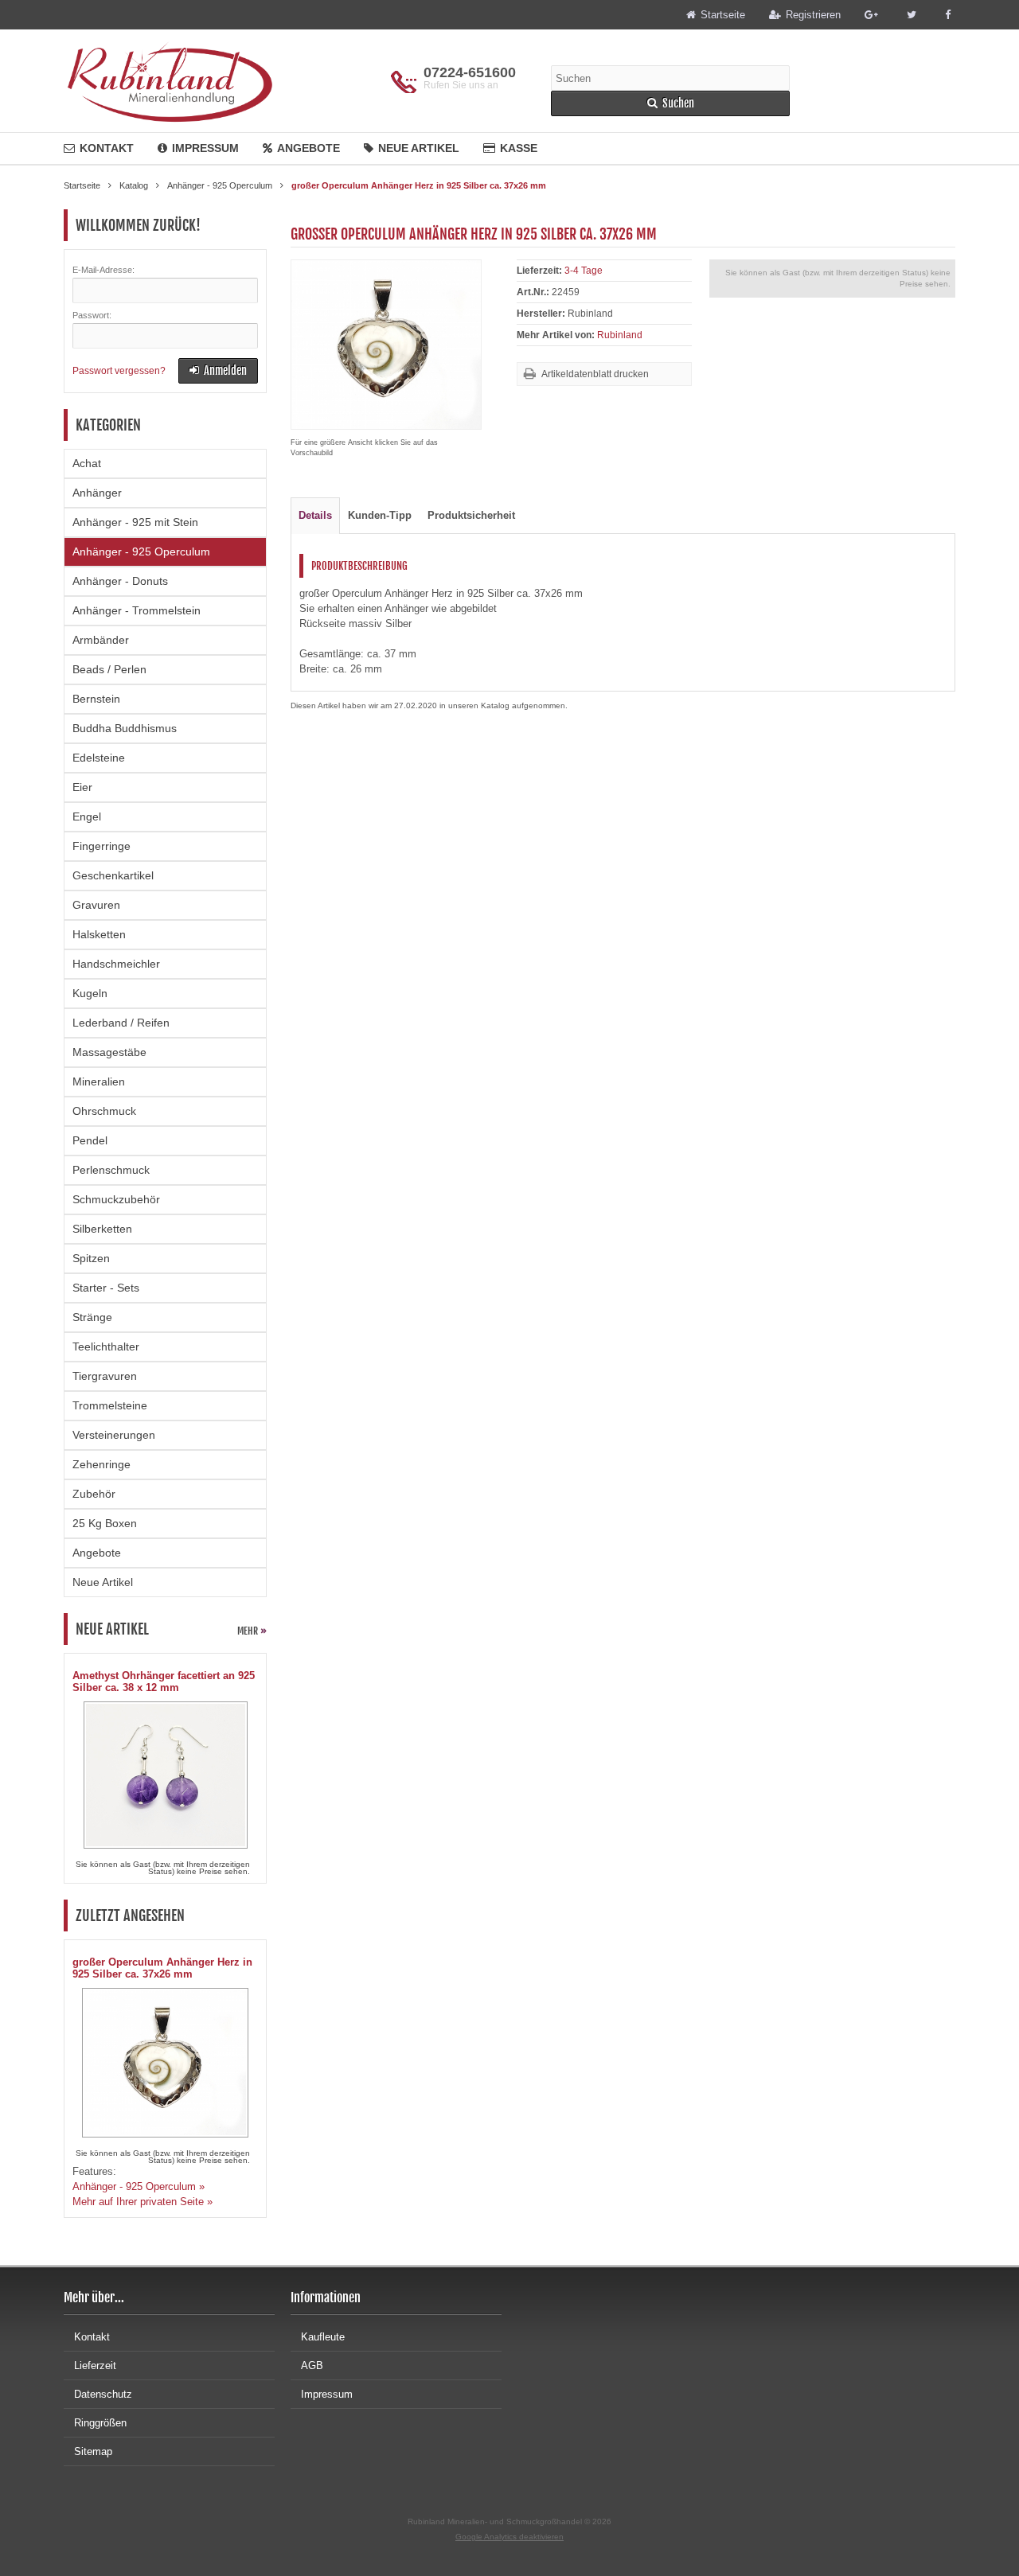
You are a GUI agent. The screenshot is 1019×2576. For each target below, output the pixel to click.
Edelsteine (99, 758)
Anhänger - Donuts (120, 581)
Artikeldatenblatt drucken (595, 374)
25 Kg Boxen (105, 1523)
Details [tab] (315, 515)
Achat (87, 463)
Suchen (670, 104)
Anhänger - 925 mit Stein (135, 522)
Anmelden (218, 371)
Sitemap (93, 2451)
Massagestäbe (109, 1052)
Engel (87, 816)
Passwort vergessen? (119, 371)
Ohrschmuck (104, 1111)
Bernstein (96, 699)
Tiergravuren (105, 1376)
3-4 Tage (584, 271)
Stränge (92, 1317)
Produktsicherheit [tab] (471, 515)
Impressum (205, 148)
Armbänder (101, 640)
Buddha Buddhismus (125, 728)
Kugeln (90, 993)
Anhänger (97, 493)
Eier (82, 787)
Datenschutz (103, 2394)
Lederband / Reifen (121, 1023)
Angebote (308, 148)
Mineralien (99, 1081)
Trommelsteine (110, 1405)
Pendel (90, 1140)
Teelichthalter (106, 1346)
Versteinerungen (114, 1435)
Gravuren (96, 905)
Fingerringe (102, 846)
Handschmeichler (116, 964)
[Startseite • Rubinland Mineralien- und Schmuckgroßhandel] (169, 81)
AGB (312, 2366)
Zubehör (94, 1494)
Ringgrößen (100, 2423)
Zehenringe (102, 1464)
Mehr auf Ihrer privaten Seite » (143, 2202)
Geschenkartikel (113, 875)
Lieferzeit (95, 2366)
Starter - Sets (106, 1288)
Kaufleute (323, 2337)
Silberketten (102, 1229)
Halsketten (99, 934)
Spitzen (91, 1258)
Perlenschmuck (111, 1170)
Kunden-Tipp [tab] (380, 515)
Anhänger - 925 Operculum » (139, 2186)
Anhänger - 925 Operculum (141, 551)
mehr (252, 1631)
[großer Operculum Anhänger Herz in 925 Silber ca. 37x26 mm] (386, 421)
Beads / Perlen (109, 669)
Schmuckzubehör (116, 1199)
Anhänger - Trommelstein (137, 610)
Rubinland (620, 335)
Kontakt (107, 148)
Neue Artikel (419, 148)
